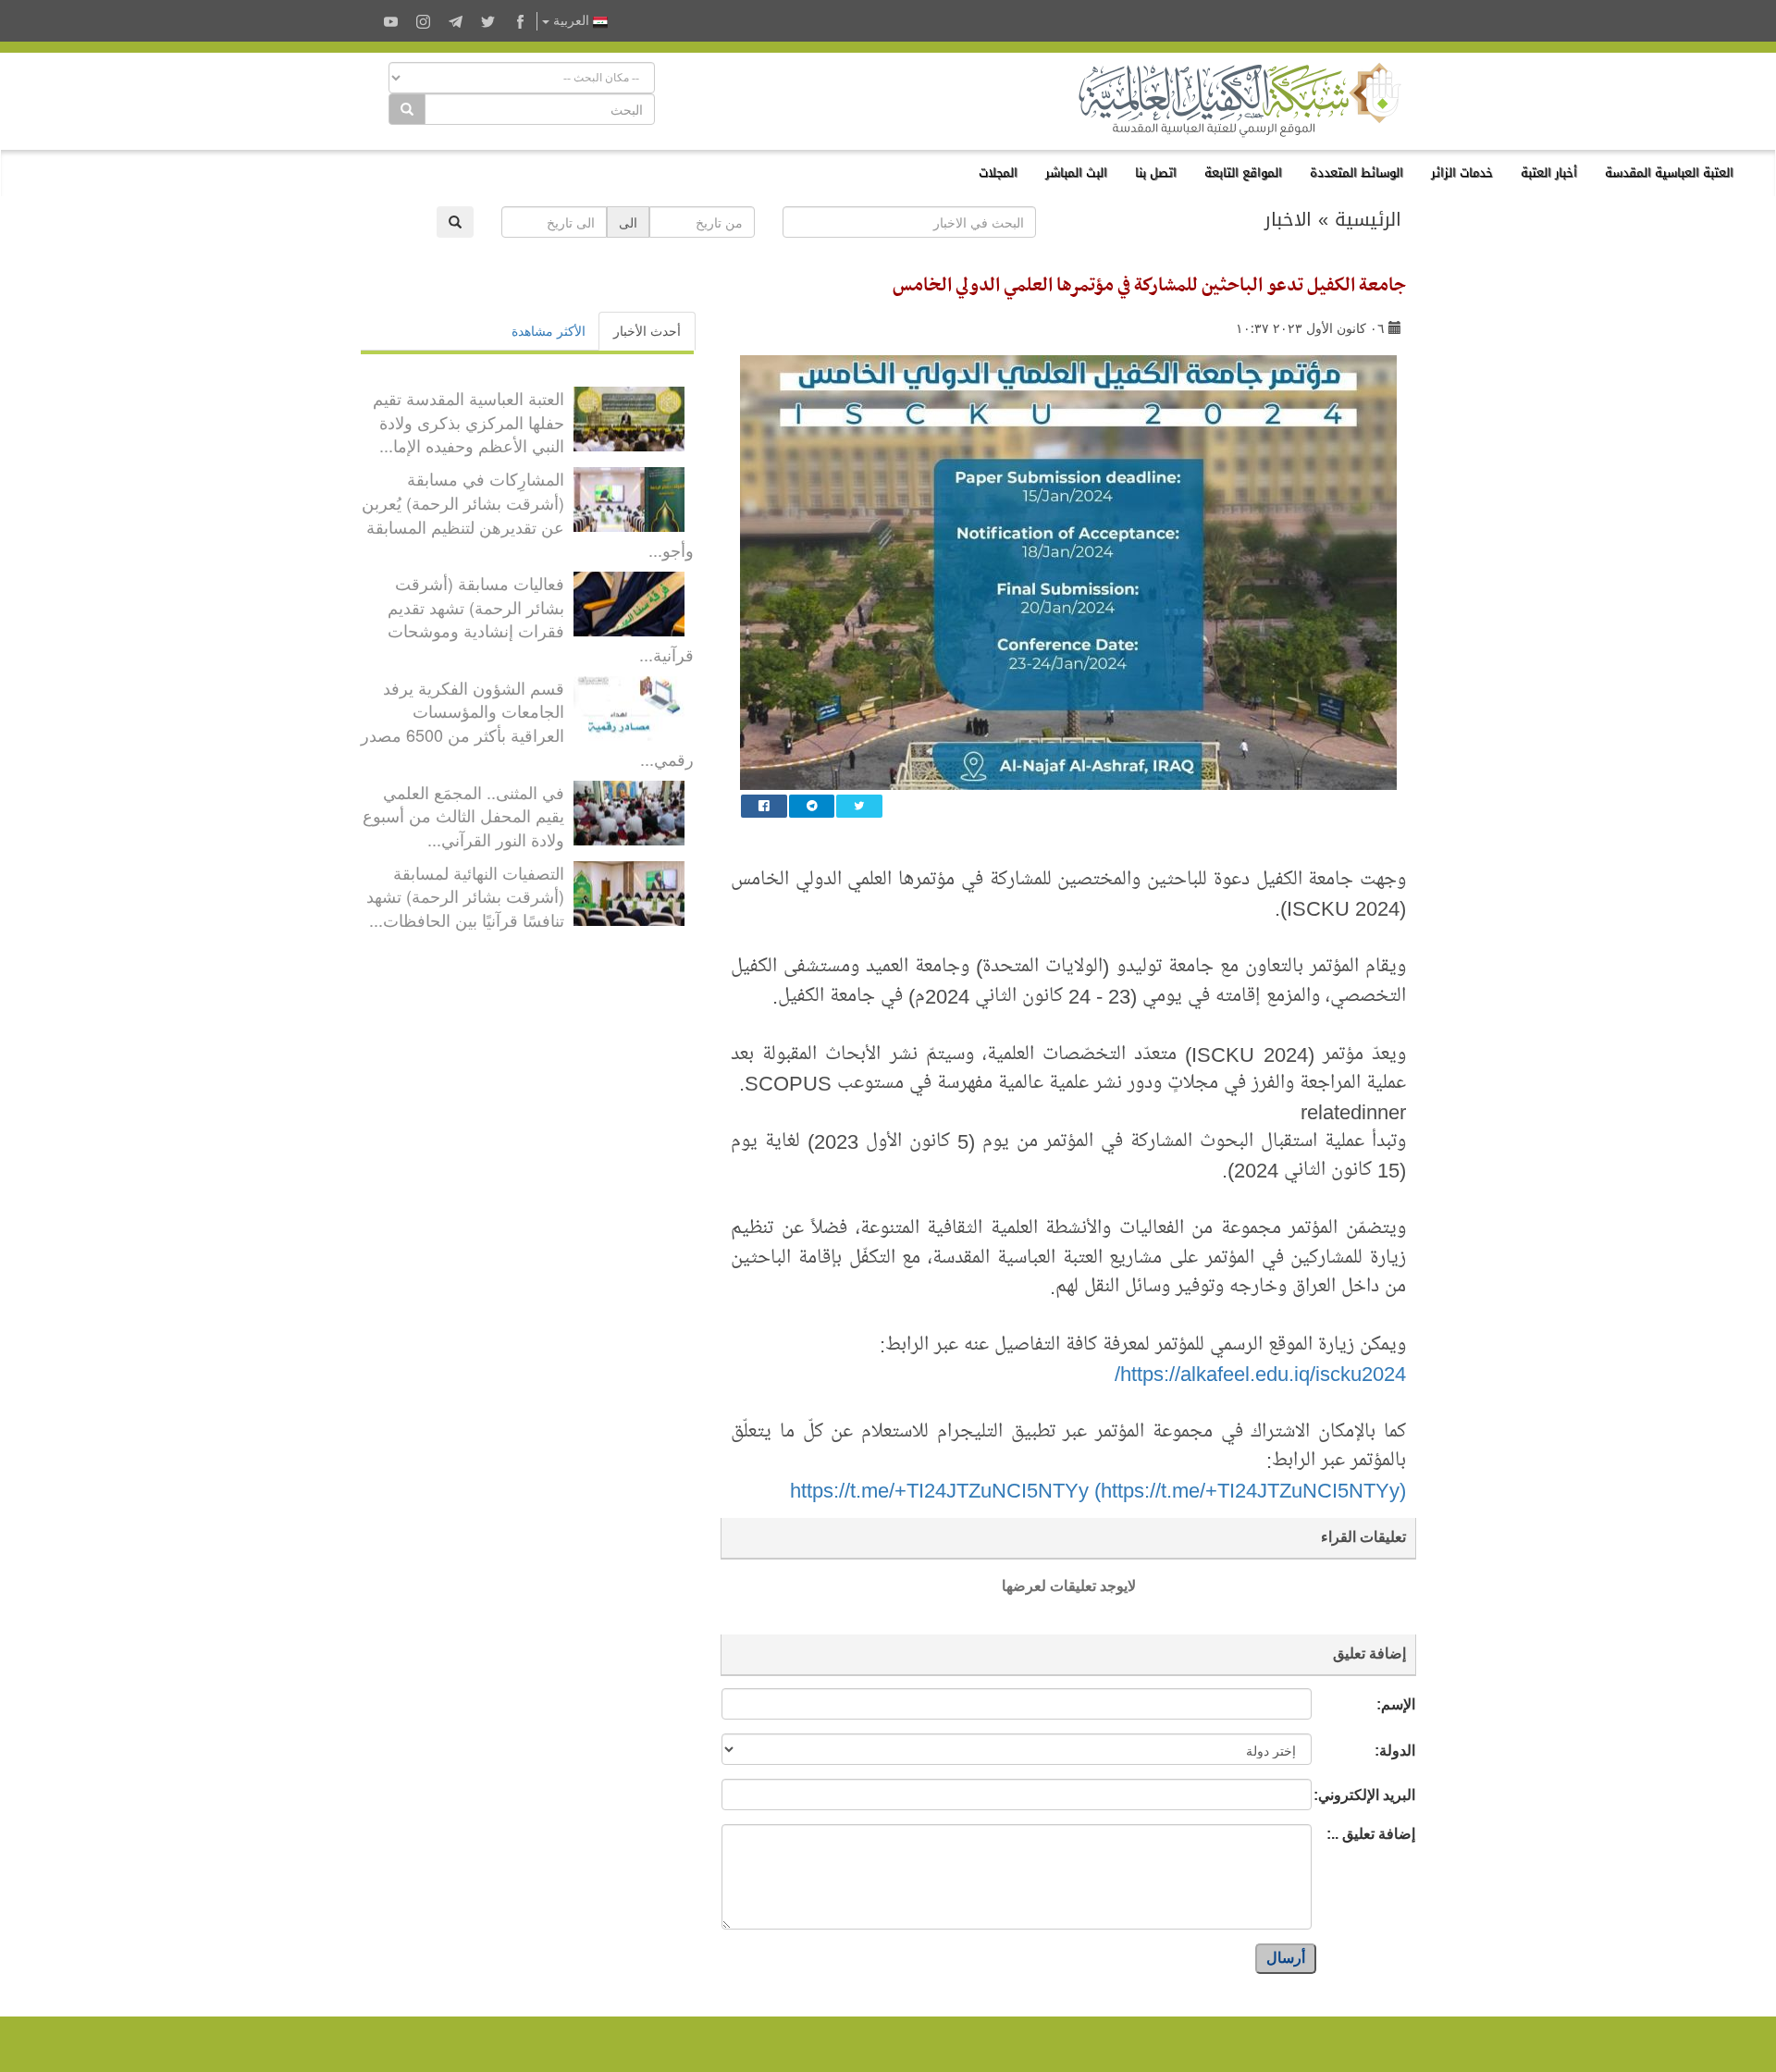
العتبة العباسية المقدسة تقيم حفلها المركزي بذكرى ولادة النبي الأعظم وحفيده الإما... (469, 421)
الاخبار (1288, 219)
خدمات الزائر (1462, 173)
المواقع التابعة (1243, 173)
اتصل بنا (1156, 173)
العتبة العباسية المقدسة (1669, 173)
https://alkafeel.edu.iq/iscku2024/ (1260, 1373)
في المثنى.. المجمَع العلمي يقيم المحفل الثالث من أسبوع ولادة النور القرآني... (463, 815)
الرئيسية (1368, 219)
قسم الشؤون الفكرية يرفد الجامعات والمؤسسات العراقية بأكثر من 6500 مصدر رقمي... (527, 723)
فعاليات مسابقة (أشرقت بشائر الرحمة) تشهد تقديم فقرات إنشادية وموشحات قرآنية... (541, 618)
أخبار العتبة (1549, 173)
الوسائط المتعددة (1357, 173)
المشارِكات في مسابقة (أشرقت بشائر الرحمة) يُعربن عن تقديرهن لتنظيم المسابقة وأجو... (528, 514)
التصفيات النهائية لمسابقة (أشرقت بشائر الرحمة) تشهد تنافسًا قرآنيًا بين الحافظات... (465, 896)
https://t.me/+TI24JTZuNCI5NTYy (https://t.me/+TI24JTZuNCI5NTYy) (1098, 1489)
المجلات (998, 173)
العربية (571, 21)
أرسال (1286, 1958)
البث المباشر (1076, 173)
